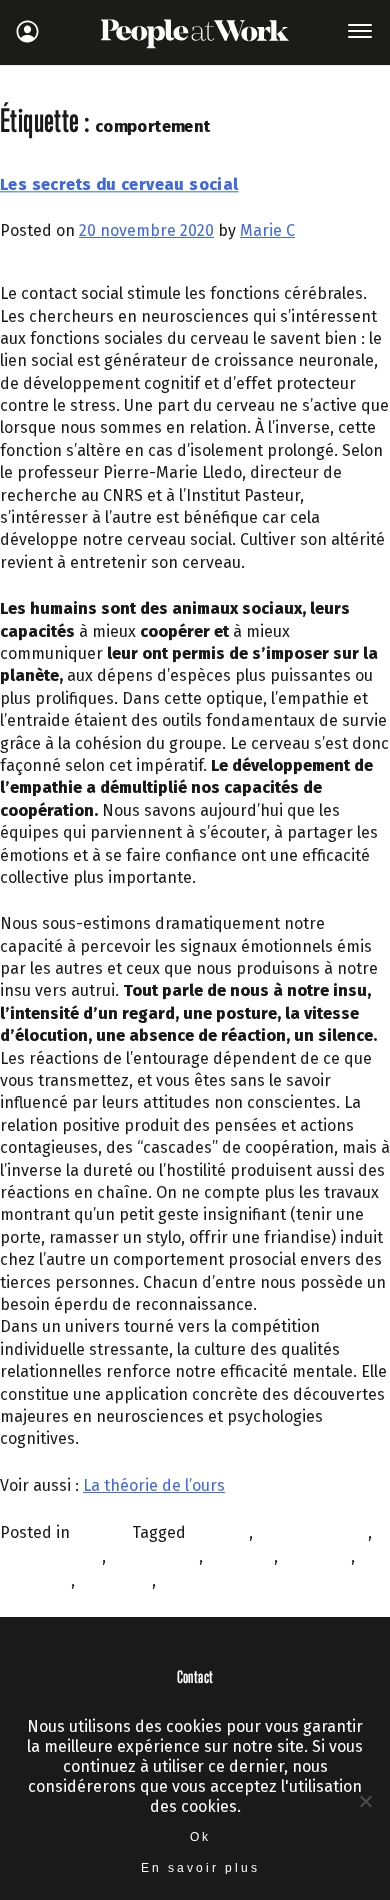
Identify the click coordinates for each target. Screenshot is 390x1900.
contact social (51, 1556)
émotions (316, 1556)
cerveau (219, 1532)
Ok (200, 1837)
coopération (154, 1556)
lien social (115, 1580)
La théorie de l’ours (154, 1485)
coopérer (240, 1556)
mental (186, 1580)
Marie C (267, 230)
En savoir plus (200, 1868)
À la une (103, 1532)
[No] (365, 1801)
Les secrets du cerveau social (119, 185)
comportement (312, 1532)
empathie (35, 1580)
